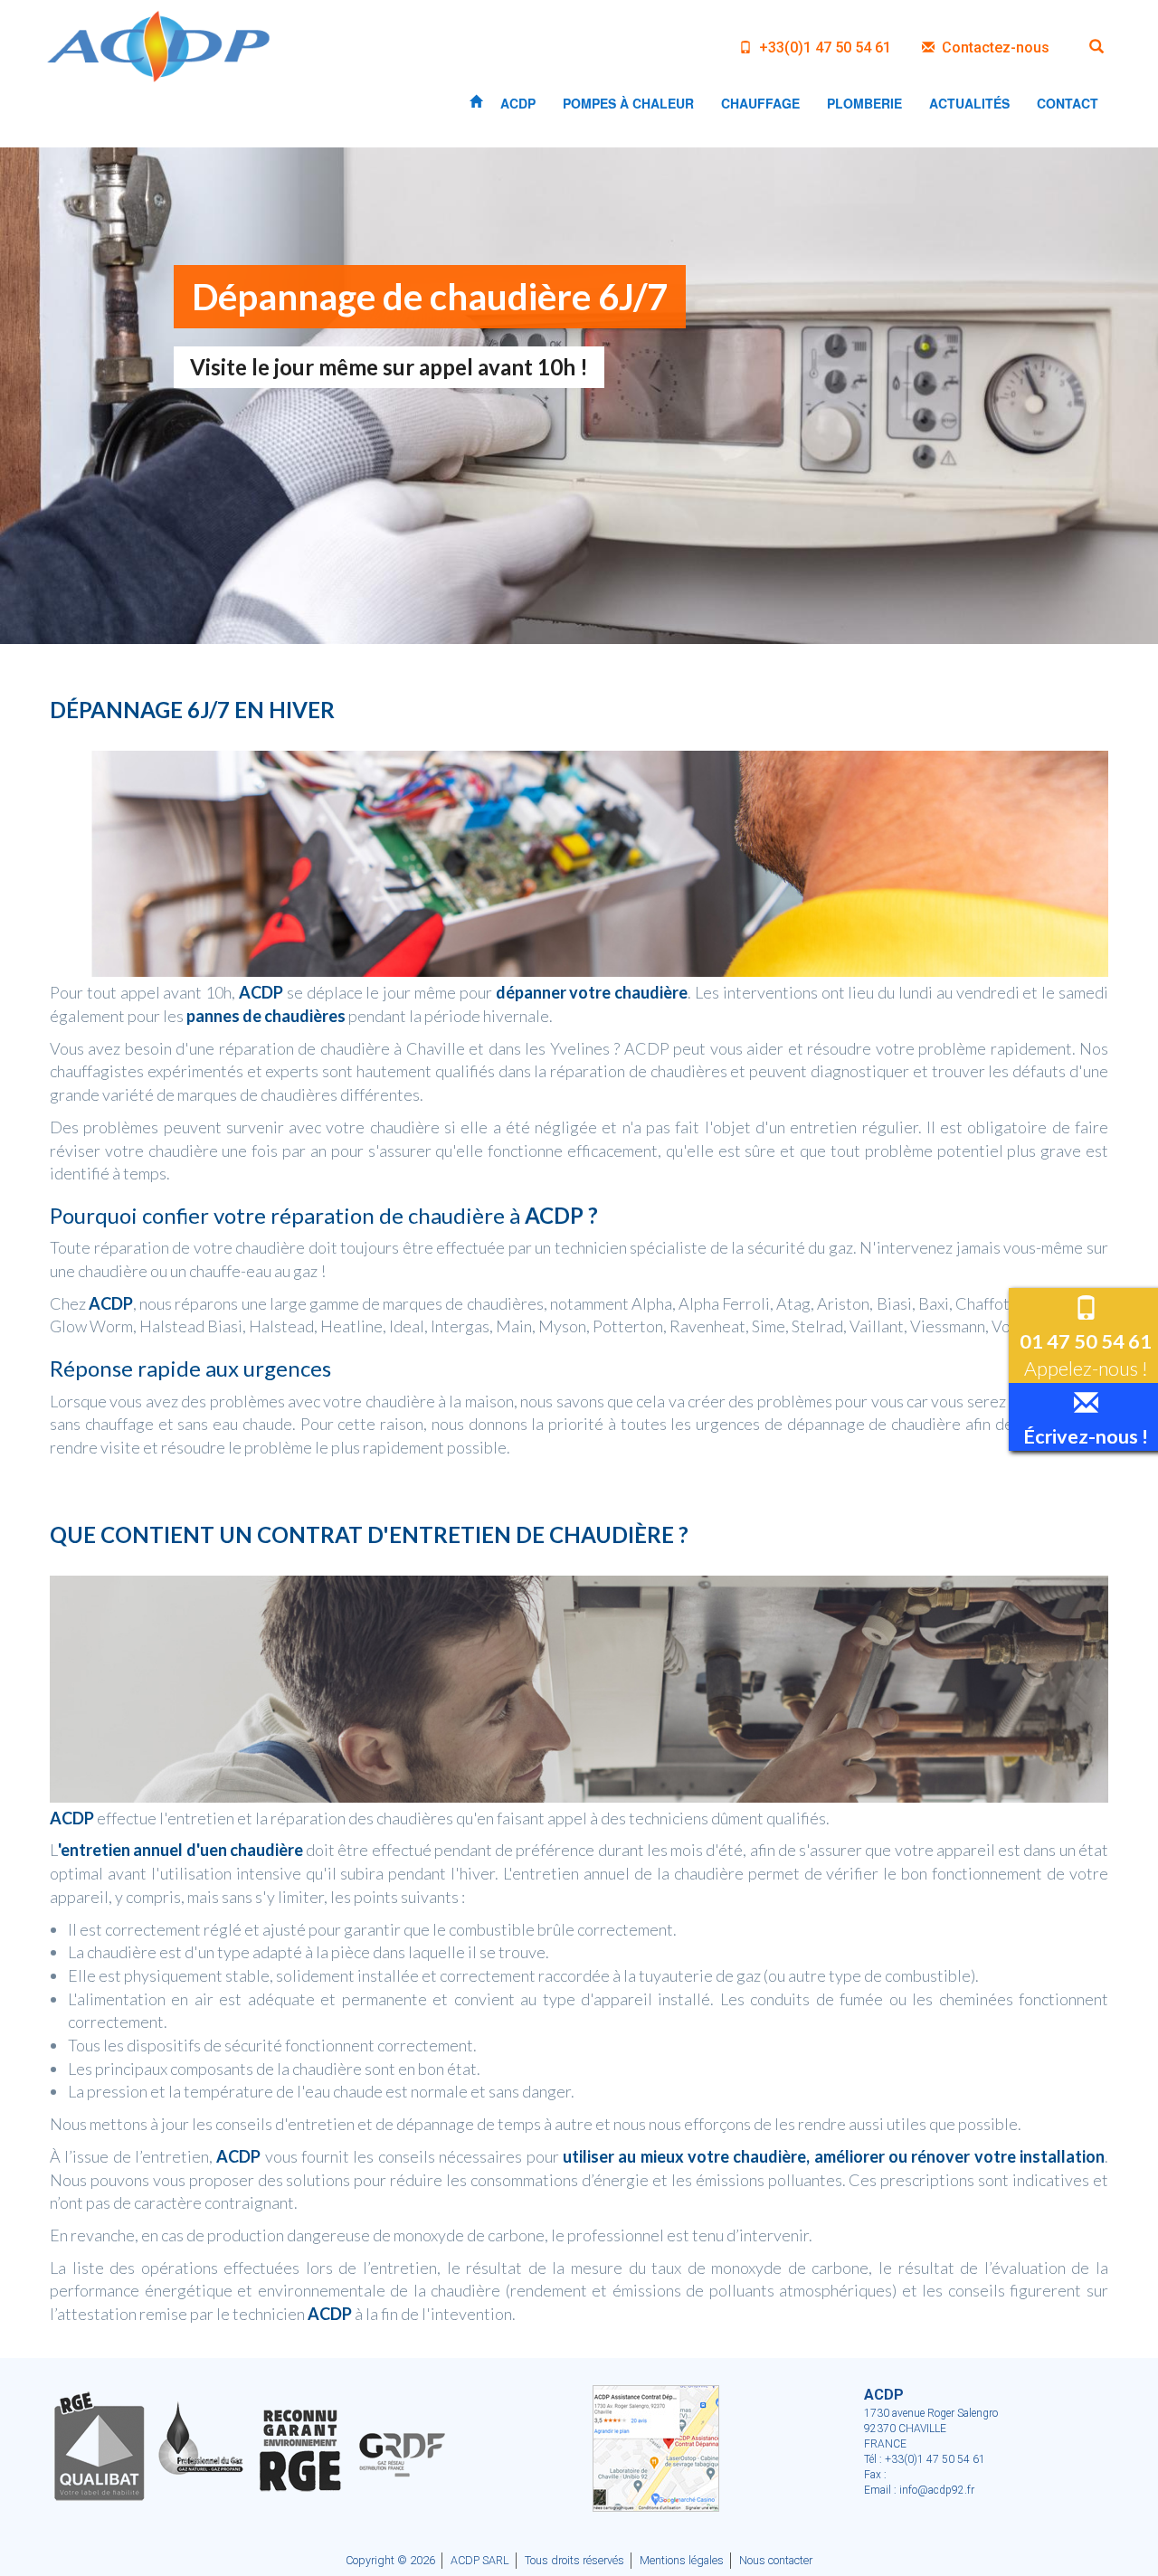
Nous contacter (776, 2560)
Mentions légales (682, 2560)
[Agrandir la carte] (656, 2447)
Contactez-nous (994, 47)
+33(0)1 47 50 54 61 (823, 47)
